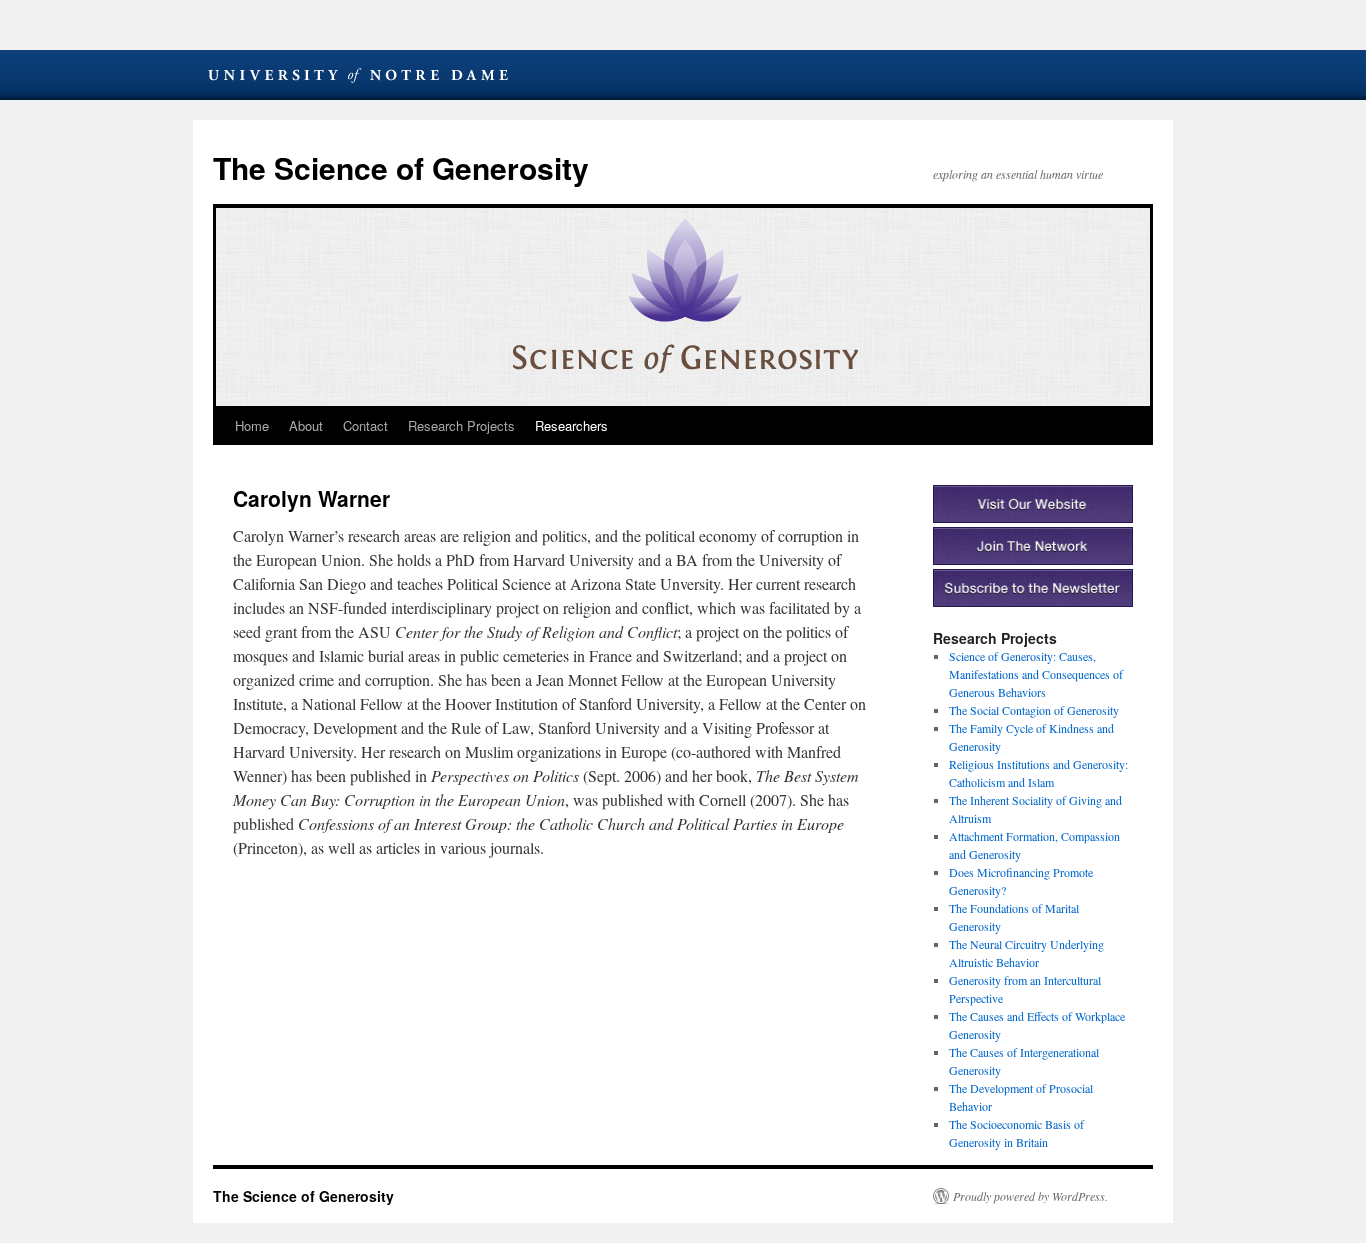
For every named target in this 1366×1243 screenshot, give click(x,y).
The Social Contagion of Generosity (1034, 710)
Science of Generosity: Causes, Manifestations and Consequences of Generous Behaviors (1036, 674)
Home (252, 425)
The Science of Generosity (401, 167)
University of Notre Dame (358, 75)
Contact (365, 425)
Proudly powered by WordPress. (1030, 1196)
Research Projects (461, 425)
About (306, 425)
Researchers (571, 425)
